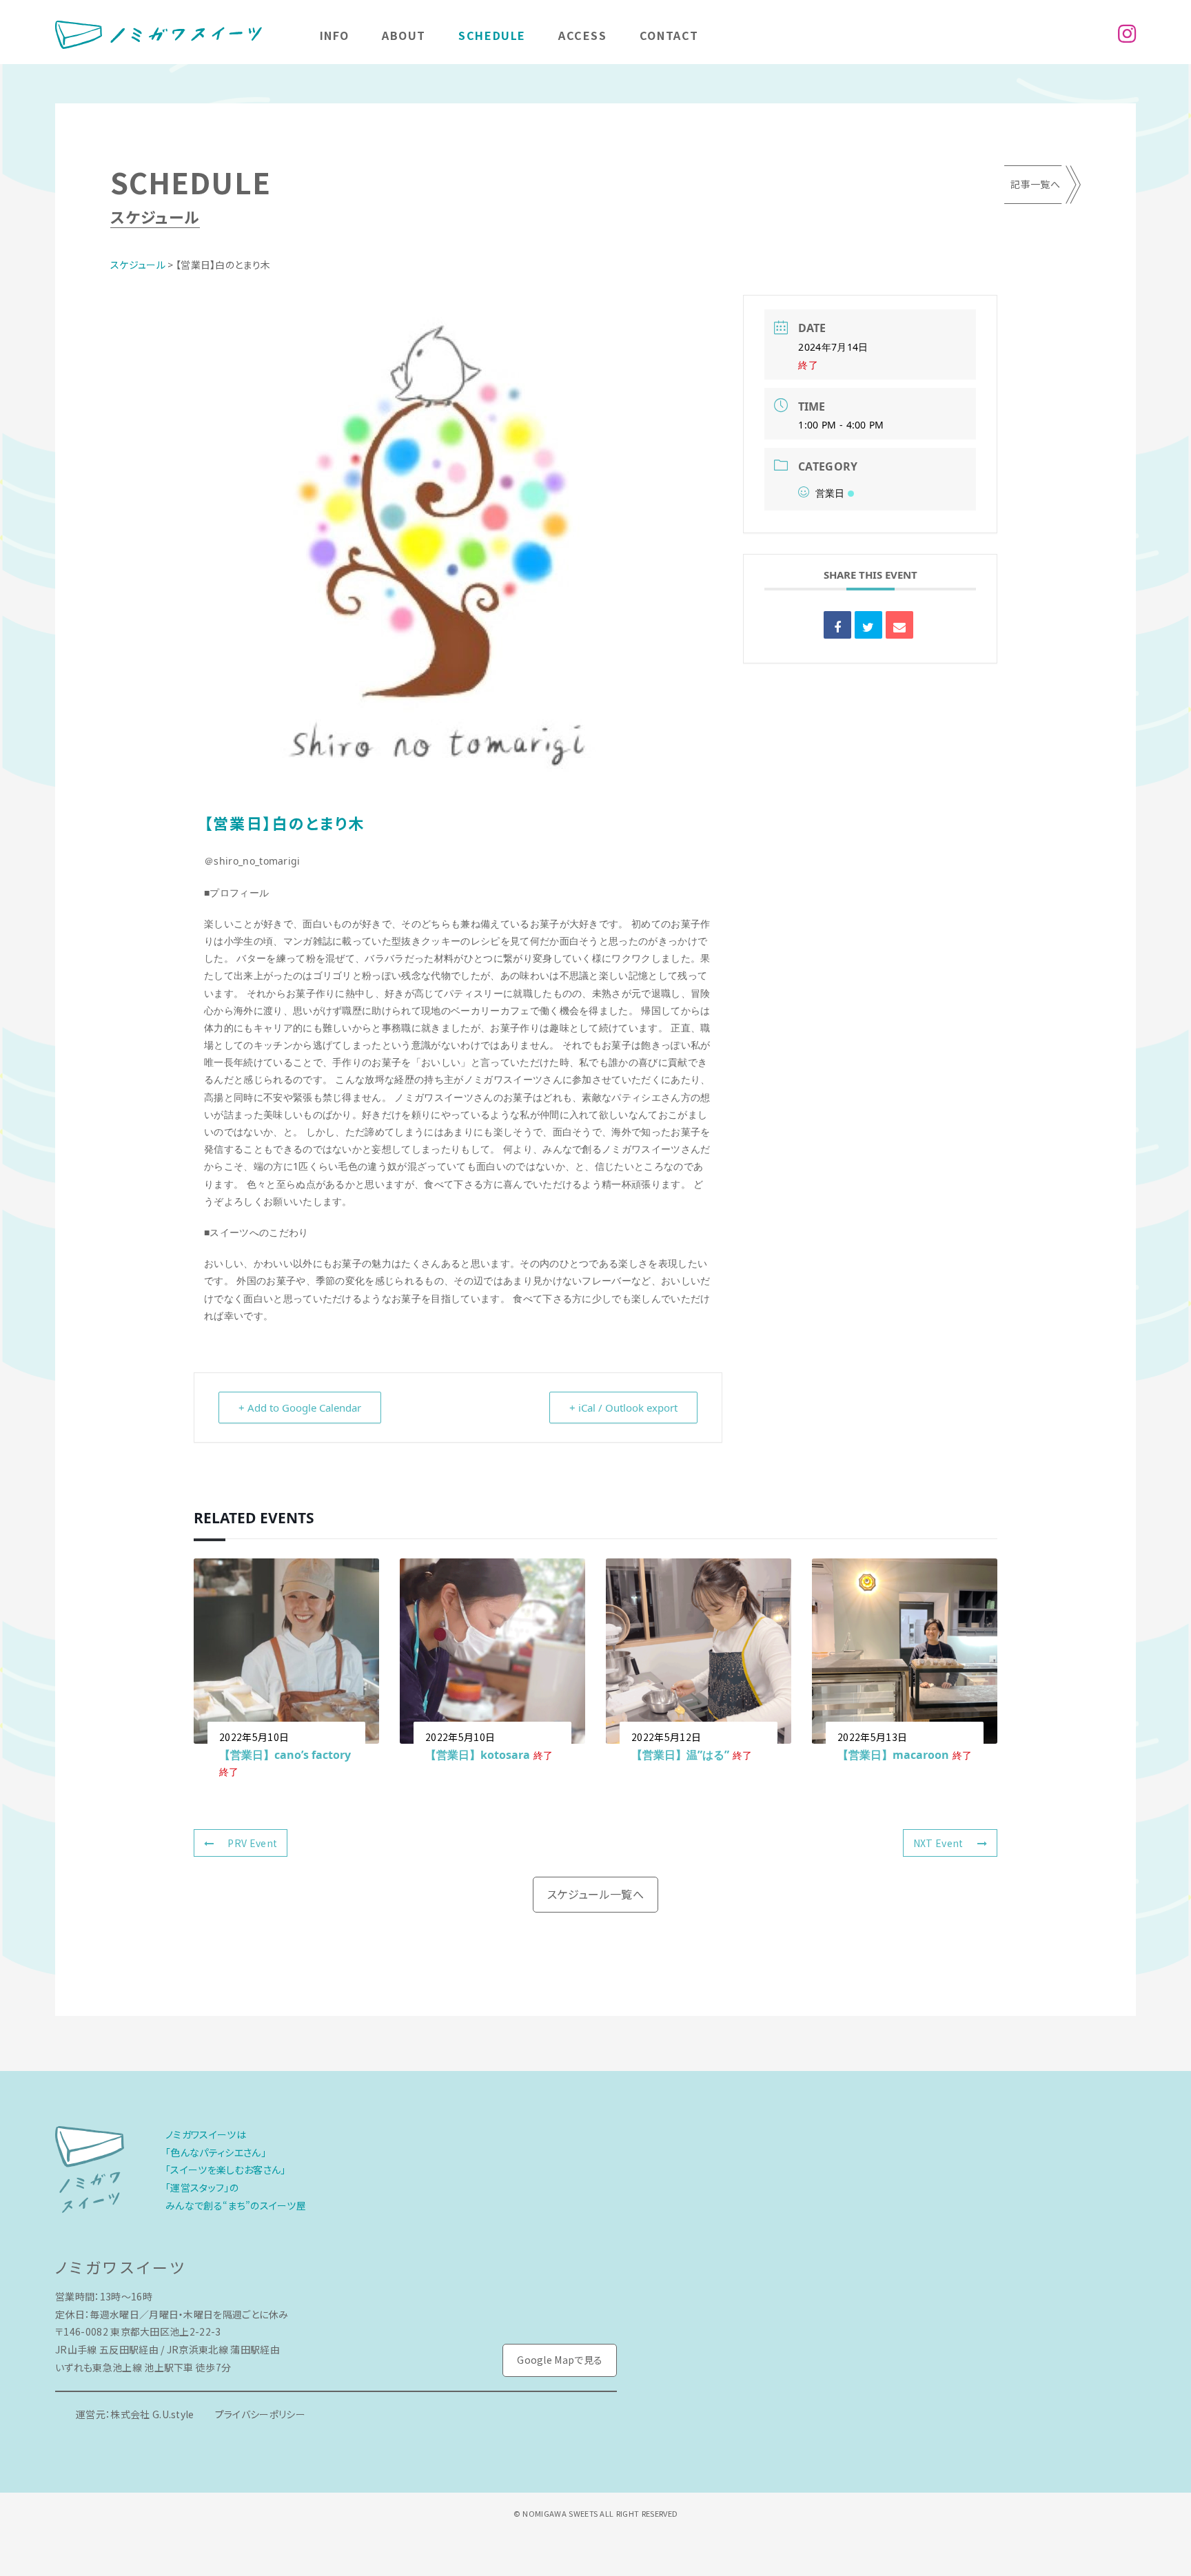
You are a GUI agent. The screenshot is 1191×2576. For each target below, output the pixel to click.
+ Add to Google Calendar (300, 1408)
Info (335, 35)
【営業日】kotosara (478, 1755)
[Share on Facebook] (837, 625)
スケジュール (138, 265)
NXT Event (938, 1843)
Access (583, 35)
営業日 (830, 493)
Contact (669, 35)
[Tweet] (868, 625)
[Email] (899, 625)
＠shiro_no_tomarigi (252, 861)
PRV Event (252, 1843)
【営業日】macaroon (893, 1755)
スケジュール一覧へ (595, 1894)
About (404, 35)
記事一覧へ (1035, 184)
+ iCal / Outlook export (623, 1408)
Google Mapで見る (560, 2360)
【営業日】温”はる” (680, 1755)
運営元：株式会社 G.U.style (135, 2414)
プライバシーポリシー (260, 2414)
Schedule (492, 35)
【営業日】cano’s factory (285, 1755)
